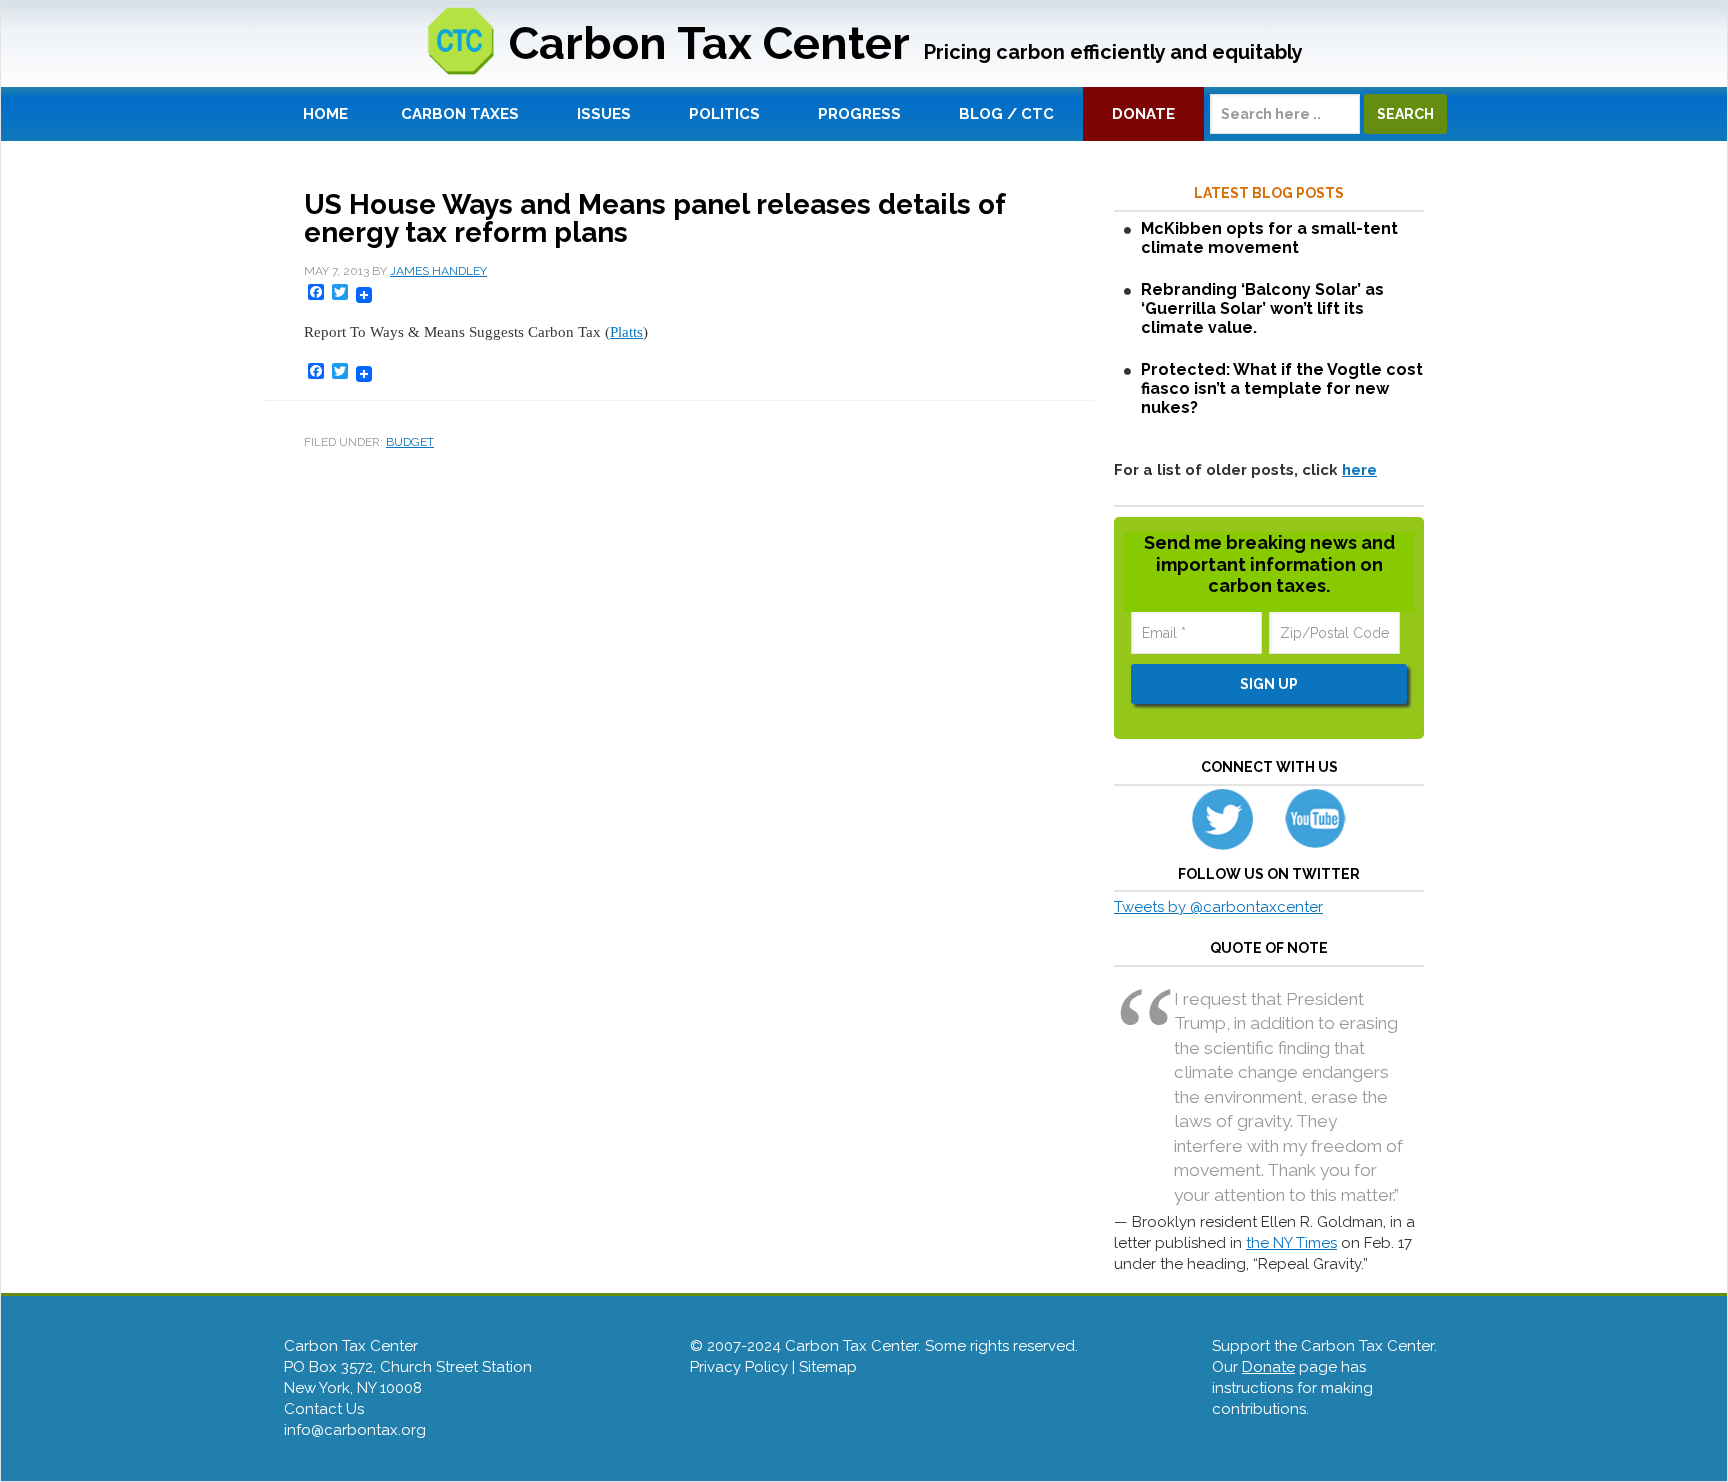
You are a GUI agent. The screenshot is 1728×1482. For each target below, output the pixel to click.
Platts (626, 332)
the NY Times (1291, 1243)
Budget (410, 442)
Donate (1268, 1367)
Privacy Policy (739, 1367)
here (1359, 470)
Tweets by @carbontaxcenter (1218, 907)
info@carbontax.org (355, 1430)
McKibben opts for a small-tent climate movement (1269, 238)
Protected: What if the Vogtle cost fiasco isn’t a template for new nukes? (1282, 388)
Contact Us (324, 1409)
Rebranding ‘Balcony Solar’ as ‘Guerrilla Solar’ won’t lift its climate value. (1262, 308)
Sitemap (828, 1367)
